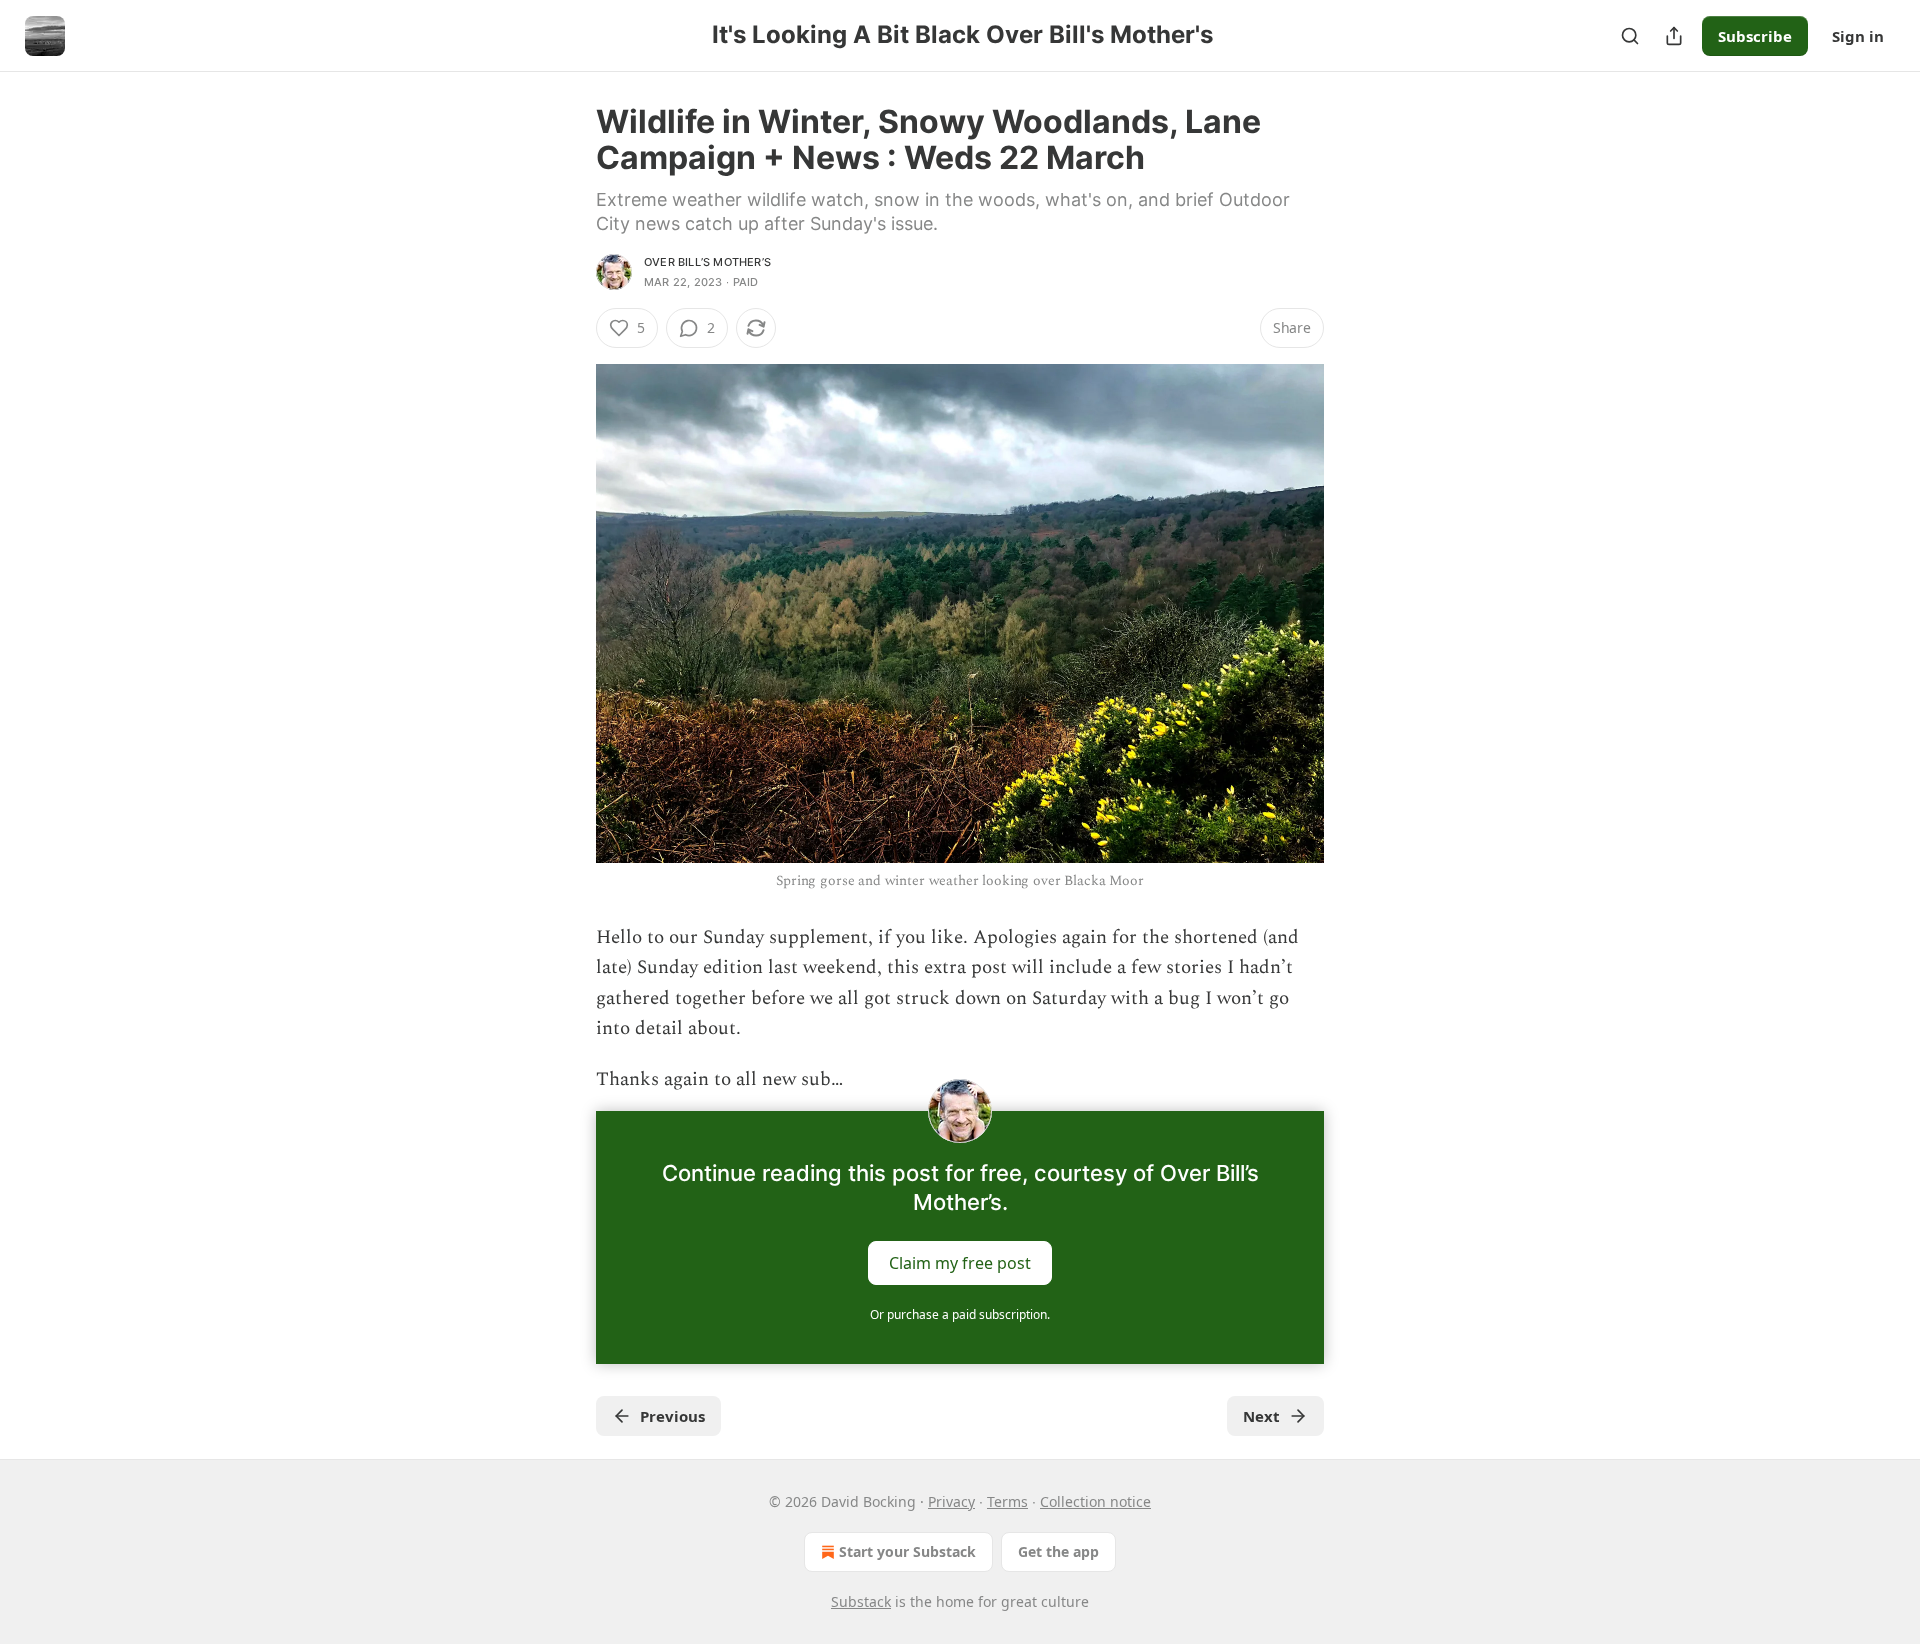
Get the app (1058, 1551)
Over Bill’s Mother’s (707, 262)
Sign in (1858, 36)
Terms (1007, 1501)
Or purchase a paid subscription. (960, 1314)
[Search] (1630, 36)
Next (1261, 1416)
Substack (861, 1601)
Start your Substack (907, 1551)
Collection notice (1095, 1501)
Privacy (951, 1501)
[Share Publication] (1674, 36)
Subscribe (1755, 36)
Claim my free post (960, 1263)
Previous (672, 1416)
